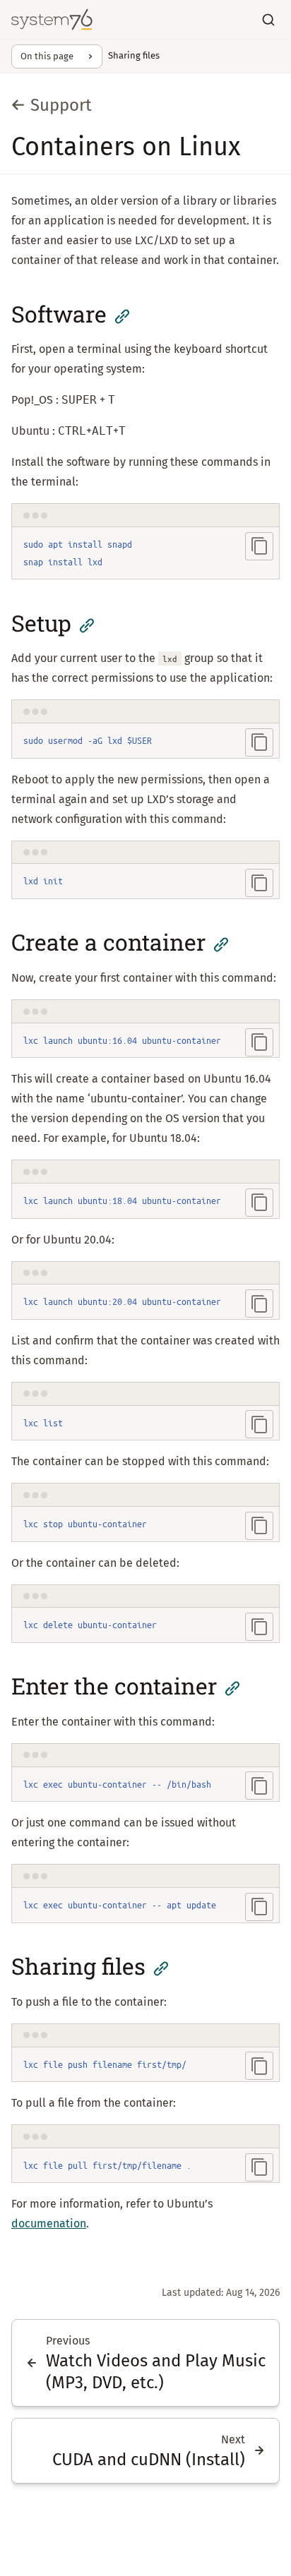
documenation (49, 2223)
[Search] (268, 20)
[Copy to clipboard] (259, 546)
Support (61, 105)
